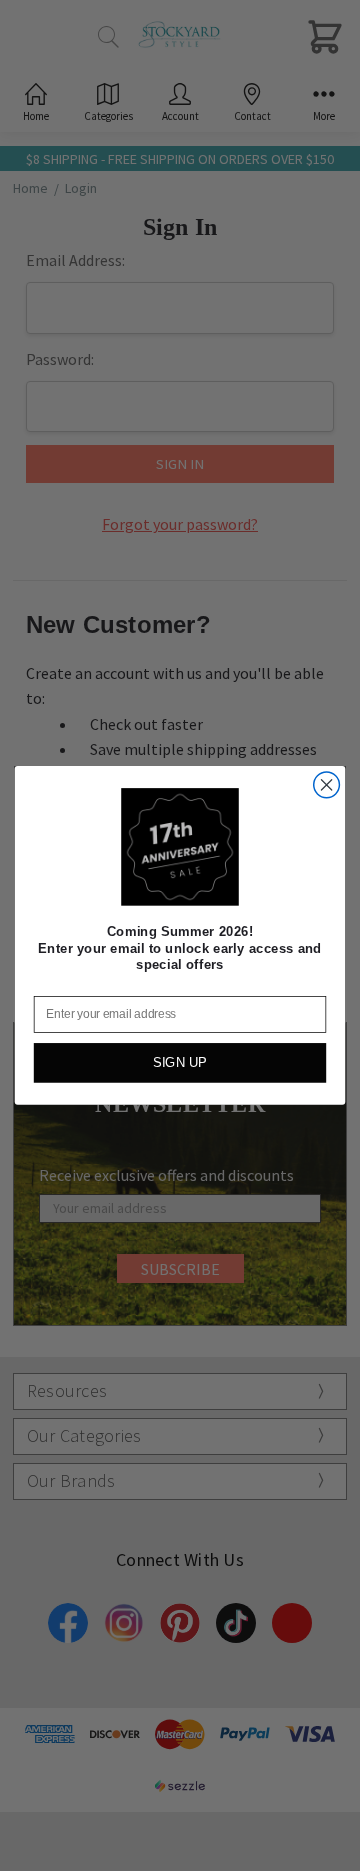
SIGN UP (180, 1062)
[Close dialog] (327, 785)
